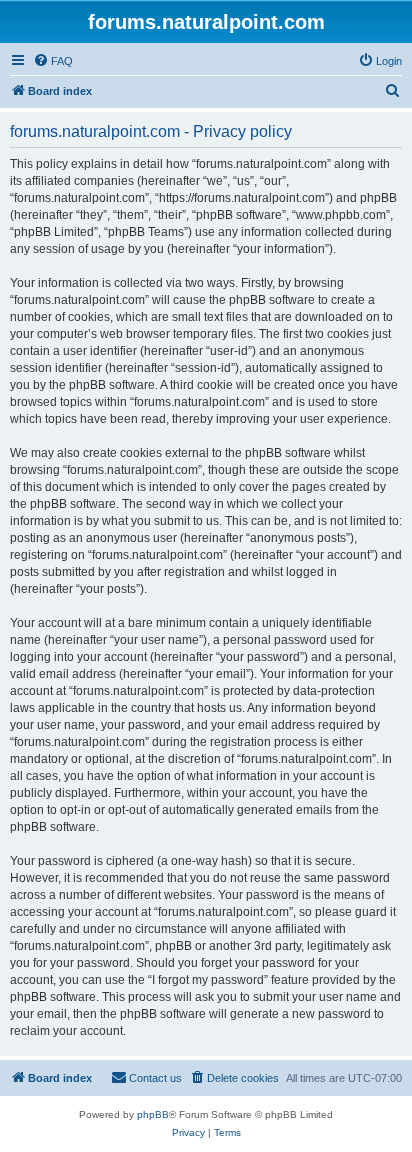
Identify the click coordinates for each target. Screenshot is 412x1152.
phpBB (153, 1114)
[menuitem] (53, 61)
